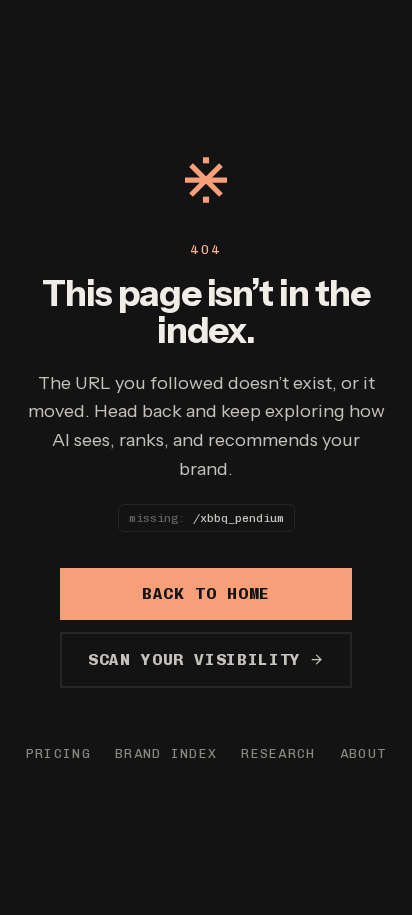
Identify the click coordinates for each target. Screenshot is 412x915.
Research (278, 753)
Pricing (58, 753)
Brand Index (166, 753)
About (363, 753)
